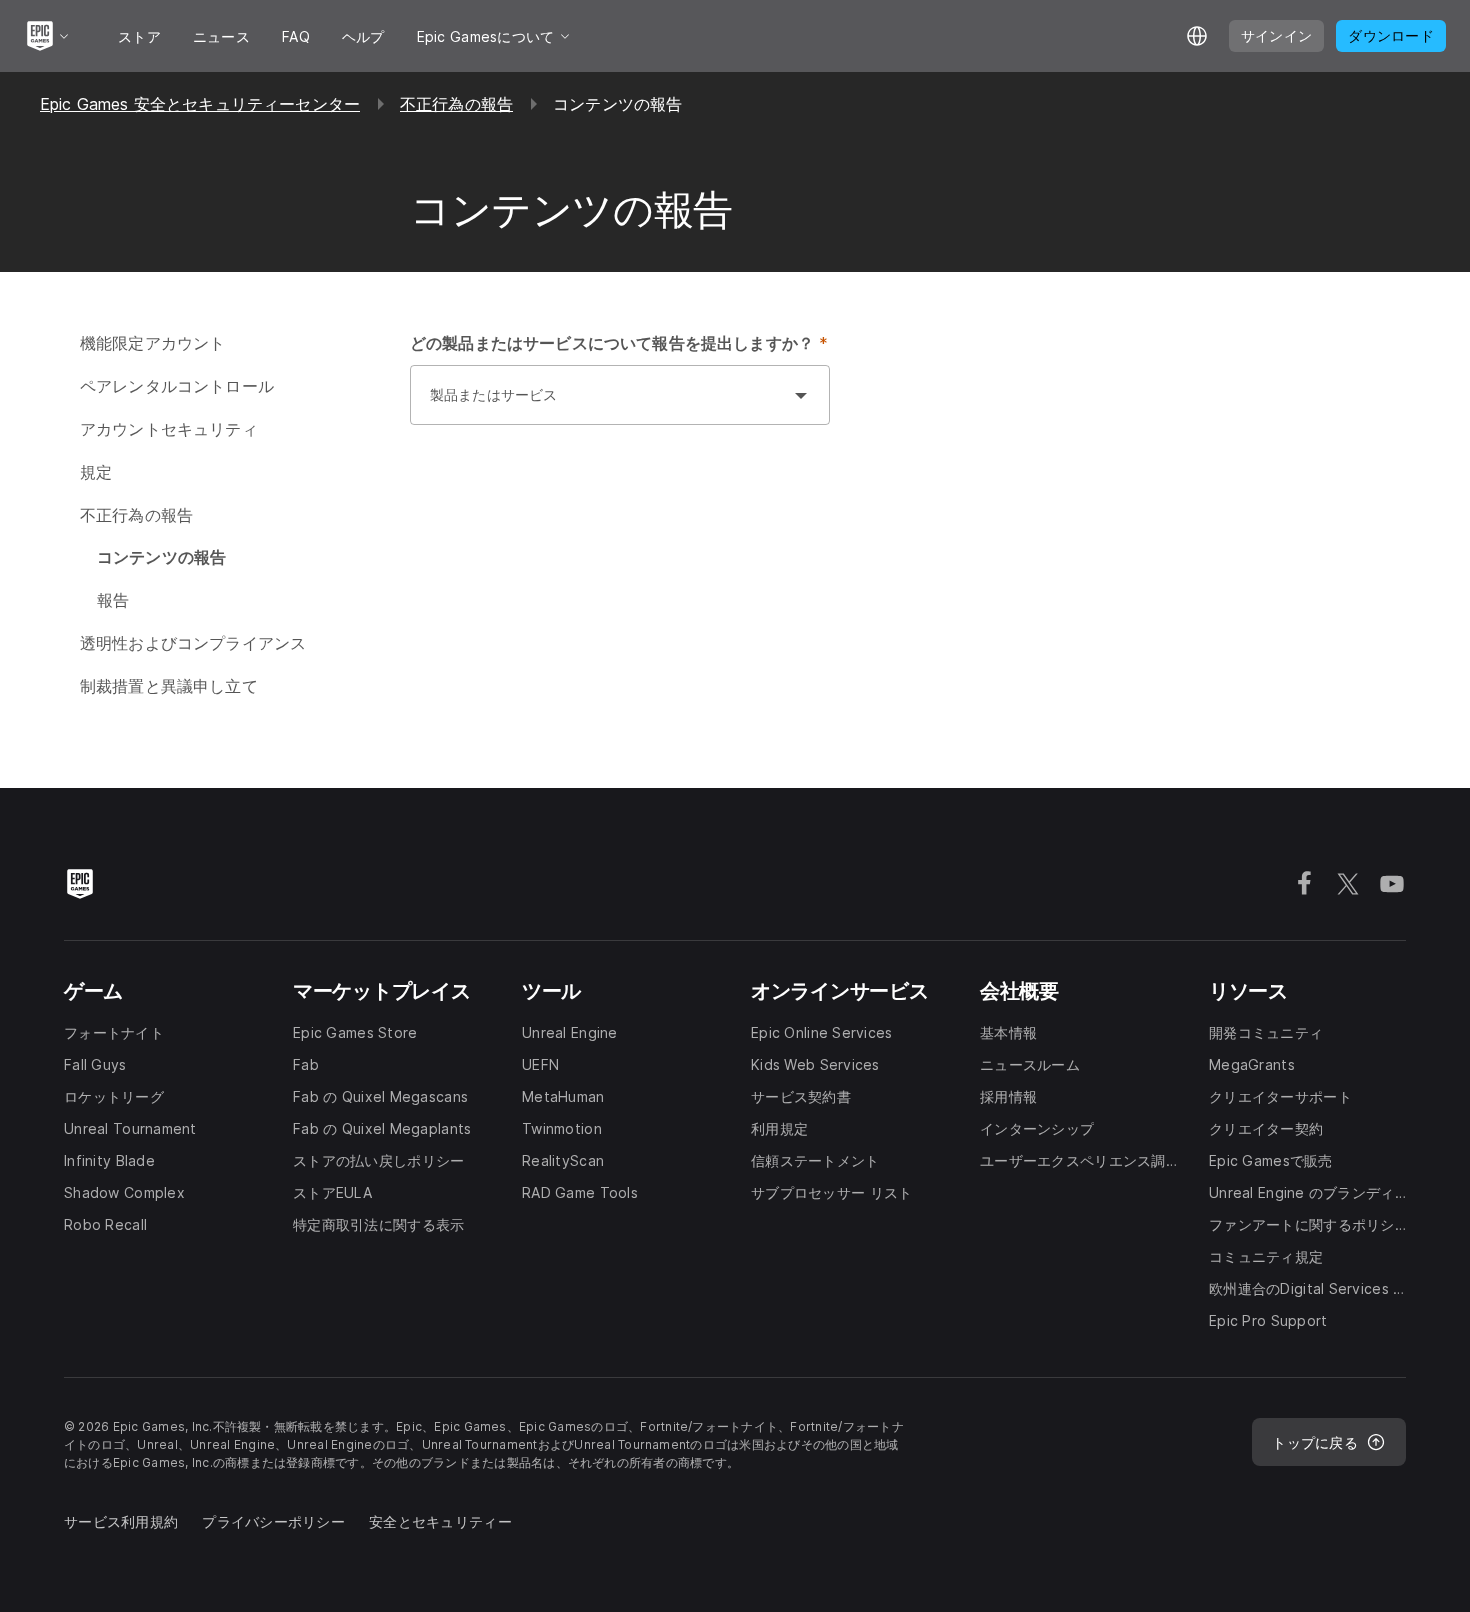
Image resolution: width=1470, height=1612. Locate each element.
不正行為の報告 (456, 104)
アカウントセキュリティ (169, 429)
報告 (113, 600)
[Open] (801, 395)
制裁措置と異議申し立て (169, 686)
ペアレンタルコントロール (177, 386)
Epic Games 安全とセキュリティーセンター (200, 104)
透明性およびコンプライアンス (193, 643)
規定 (96, 472)
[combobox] (600, 405)
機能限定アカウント (152, 343)
